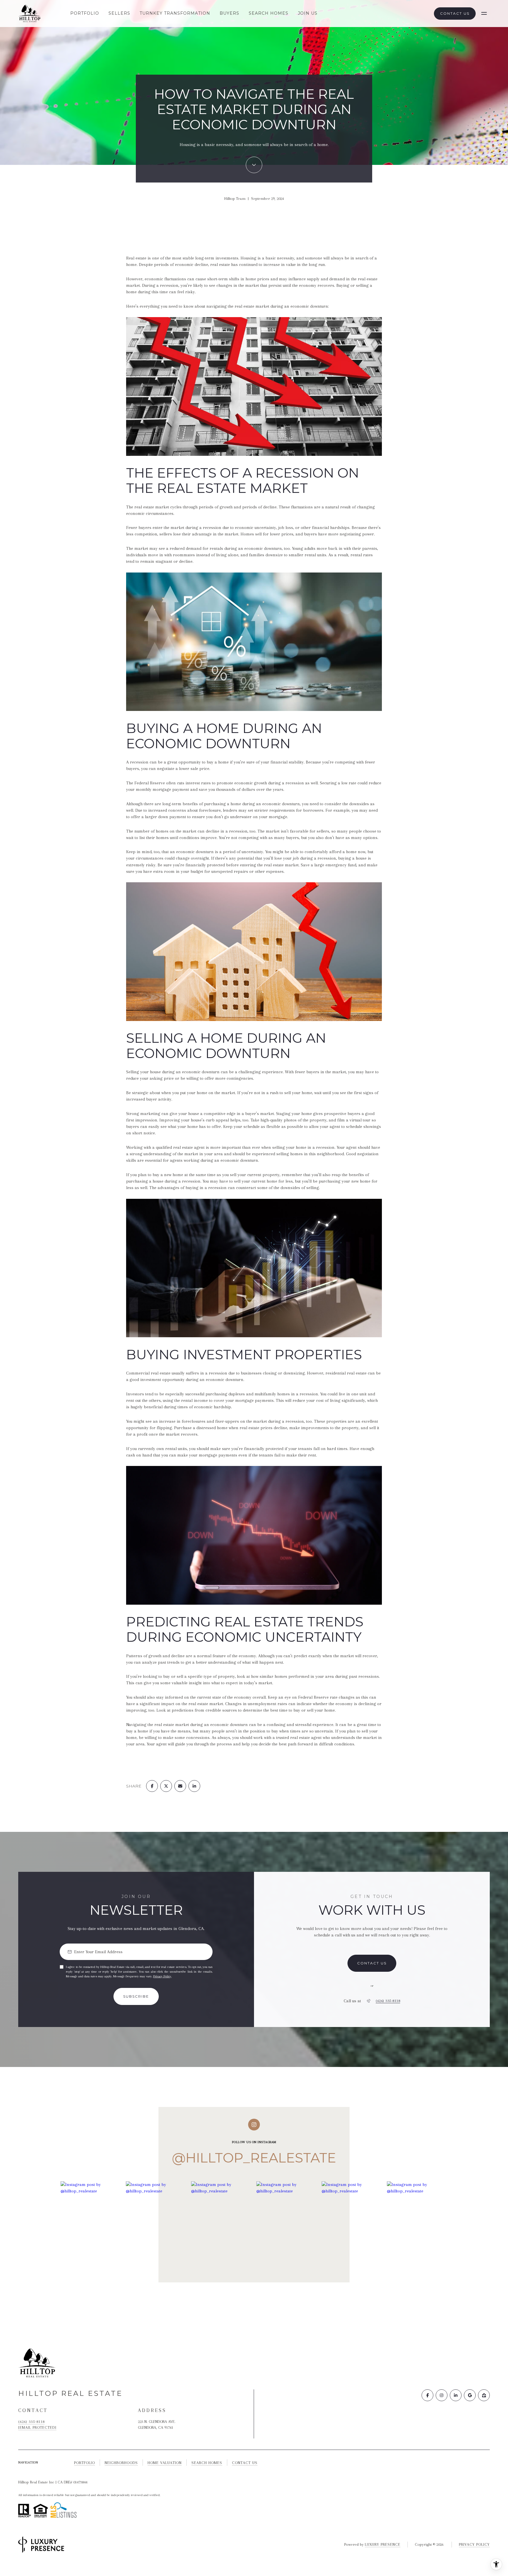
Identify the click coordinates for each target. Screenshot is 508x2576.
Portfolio (85, 13)
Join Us (308, 13)
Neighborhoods (121, 2463)
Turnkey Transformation (175, 13)
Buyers (229, 13)
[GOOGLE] (470, 2395)
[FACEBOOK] (427, 2395)
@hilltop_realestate (254, 2158)
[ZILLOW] (484, 2395)
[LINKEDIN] (456, 2395)
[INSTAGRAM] (442, 2395)
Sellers (119, 13)
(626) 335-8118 (388, 2001)
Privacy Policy (162, 1976)
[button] (372, 1963)
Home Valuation (165, 2463)
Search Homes (269, 13)
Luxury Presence (383, 2544)
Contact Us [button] (455, 13)
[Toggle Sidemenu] (484, 14)
